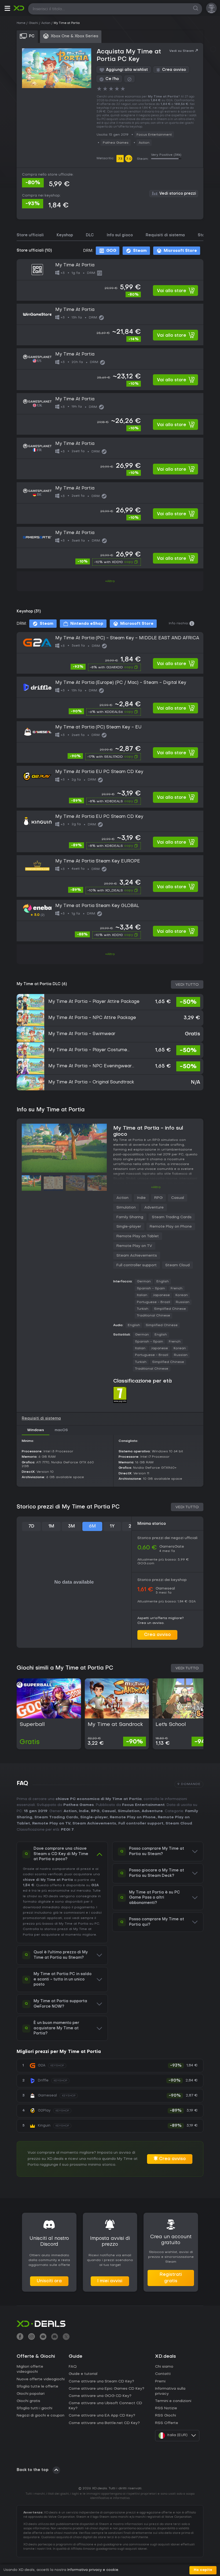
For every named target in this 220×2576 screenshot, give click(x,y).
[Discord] (55, 2337)
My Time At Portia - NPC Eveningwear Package (90, 1066)
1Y (112, 1526)
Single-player (129, 1227)
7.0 (129, 159)
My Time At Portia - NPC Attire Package (92, 1018)
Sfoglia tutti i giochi (34, 2408)
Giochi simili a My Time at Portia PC (65, 1668)
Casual (178, 1198)
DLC (90, 235)
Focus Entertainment (154, 135)
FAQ (73, 2367)
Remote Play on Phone (171, 1227)
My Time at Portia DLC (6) (42, 984)
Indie (141, 1198)
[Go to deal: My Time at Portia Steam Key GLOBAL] (110, 921)
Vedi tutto (187, 985)
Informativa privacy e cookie (93, 2570)
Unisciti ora (49, 2281)
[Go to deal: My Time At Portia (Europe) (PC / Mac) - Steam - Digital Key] (110, 697)
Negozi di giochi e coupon (41, 2416)
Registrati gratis (171, 2278)
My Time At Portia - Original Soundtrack (91, 1082)
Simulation (126, 1208)
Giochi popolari (31, 2394)
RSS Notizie (166, 2408)
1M (51, 1526)
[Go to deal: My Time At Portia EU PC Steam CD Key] (110, 787)
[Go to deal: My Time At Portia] (110, 280)
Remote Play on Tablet (138, 1236)
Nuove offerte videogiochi (41, 2379)
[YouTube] (43, 2337)
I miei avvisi (110, 2281)
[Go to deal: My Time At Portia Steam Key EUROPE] (110, 876)
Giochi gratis (28, 2401)
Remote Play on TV (134, 1246)
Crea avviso (157, 1635)
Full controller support (137, 1265)
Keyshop (65, 235)
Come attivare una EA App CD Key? (102, 2416)
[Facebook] (20, 2337)
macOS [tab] (61, 1430)
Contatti (163, 2374)
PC (97, 1924)
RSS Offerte (167, 2423)
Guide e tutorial (83, 2374)
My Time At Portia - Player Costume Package (88, 1050)
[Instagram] (32, 2337)
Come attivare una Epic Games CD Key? (107, 2389)
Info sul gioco (120, 235)
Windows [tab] (36, 1430)
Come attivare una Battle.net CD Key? (104, 2423)
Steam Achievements (137, 1256)
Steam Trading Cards (172, 1217)
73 (120, 159)
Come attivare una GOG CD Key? (100, 2396)
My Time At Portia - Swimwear (82, 1034)
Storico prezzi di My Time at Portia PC (68, 1507)
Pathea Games (116, 143)
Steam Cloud (177, 1265)
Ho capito (203, 2570)
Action (144, 143)
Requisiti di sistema (165, 235)
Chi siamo (164, 2367)
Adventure (154, 1208)
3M (71, 1526)
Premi (160, 2381)
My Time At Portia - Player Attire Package (94, 1002)
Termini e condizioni (173, 2401)
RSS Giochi (166, 2416)
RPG (158, 1198)
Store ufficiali (30, 235)
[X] (66, 2337)
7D (31, 1526)
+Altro (110, 581)
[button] (7, 9)
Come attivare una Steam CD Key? (101, 2381)
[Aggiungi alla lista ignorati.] (129, 79)
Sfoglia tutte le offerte (37, 2387)
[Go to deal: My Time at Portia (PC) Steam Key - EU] (110, 742)
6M (92, 1526)
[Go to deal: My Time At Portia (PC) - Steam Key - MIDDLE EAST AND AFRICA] (110, 653)
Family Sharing (130, 1217)
